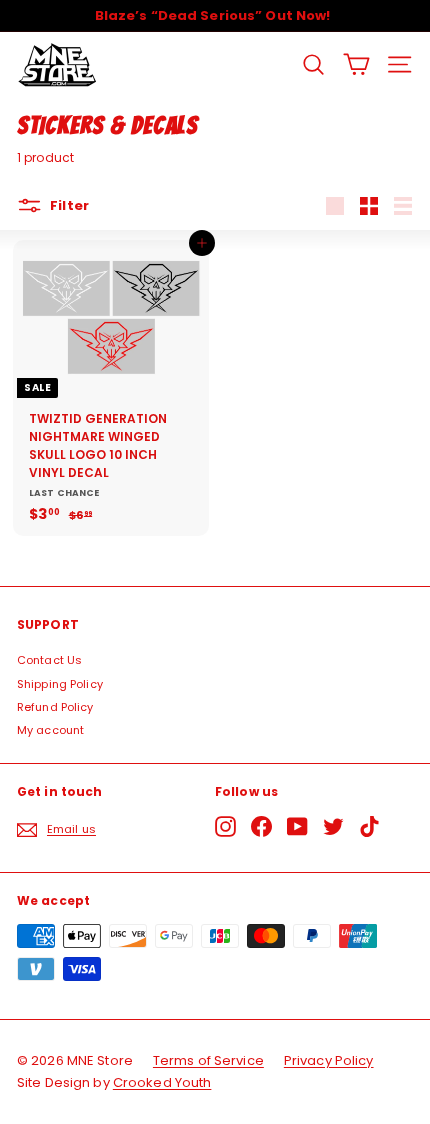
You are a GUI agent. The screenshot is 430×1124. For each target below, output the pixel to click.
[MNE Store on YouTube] (297, 826)
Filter (68, 205)
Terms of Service (208, 1060)
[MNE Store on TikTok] (369, 826)
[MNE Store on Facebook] (261, 826)
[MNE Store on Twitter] (333, 826)
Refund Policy (55, 707)
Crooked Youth (162, 1082)
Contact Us (49, 660)
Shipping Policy (60, 684)
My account (50, 730)
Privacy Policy (329, 1060)
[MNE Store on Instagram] (225, 826)
